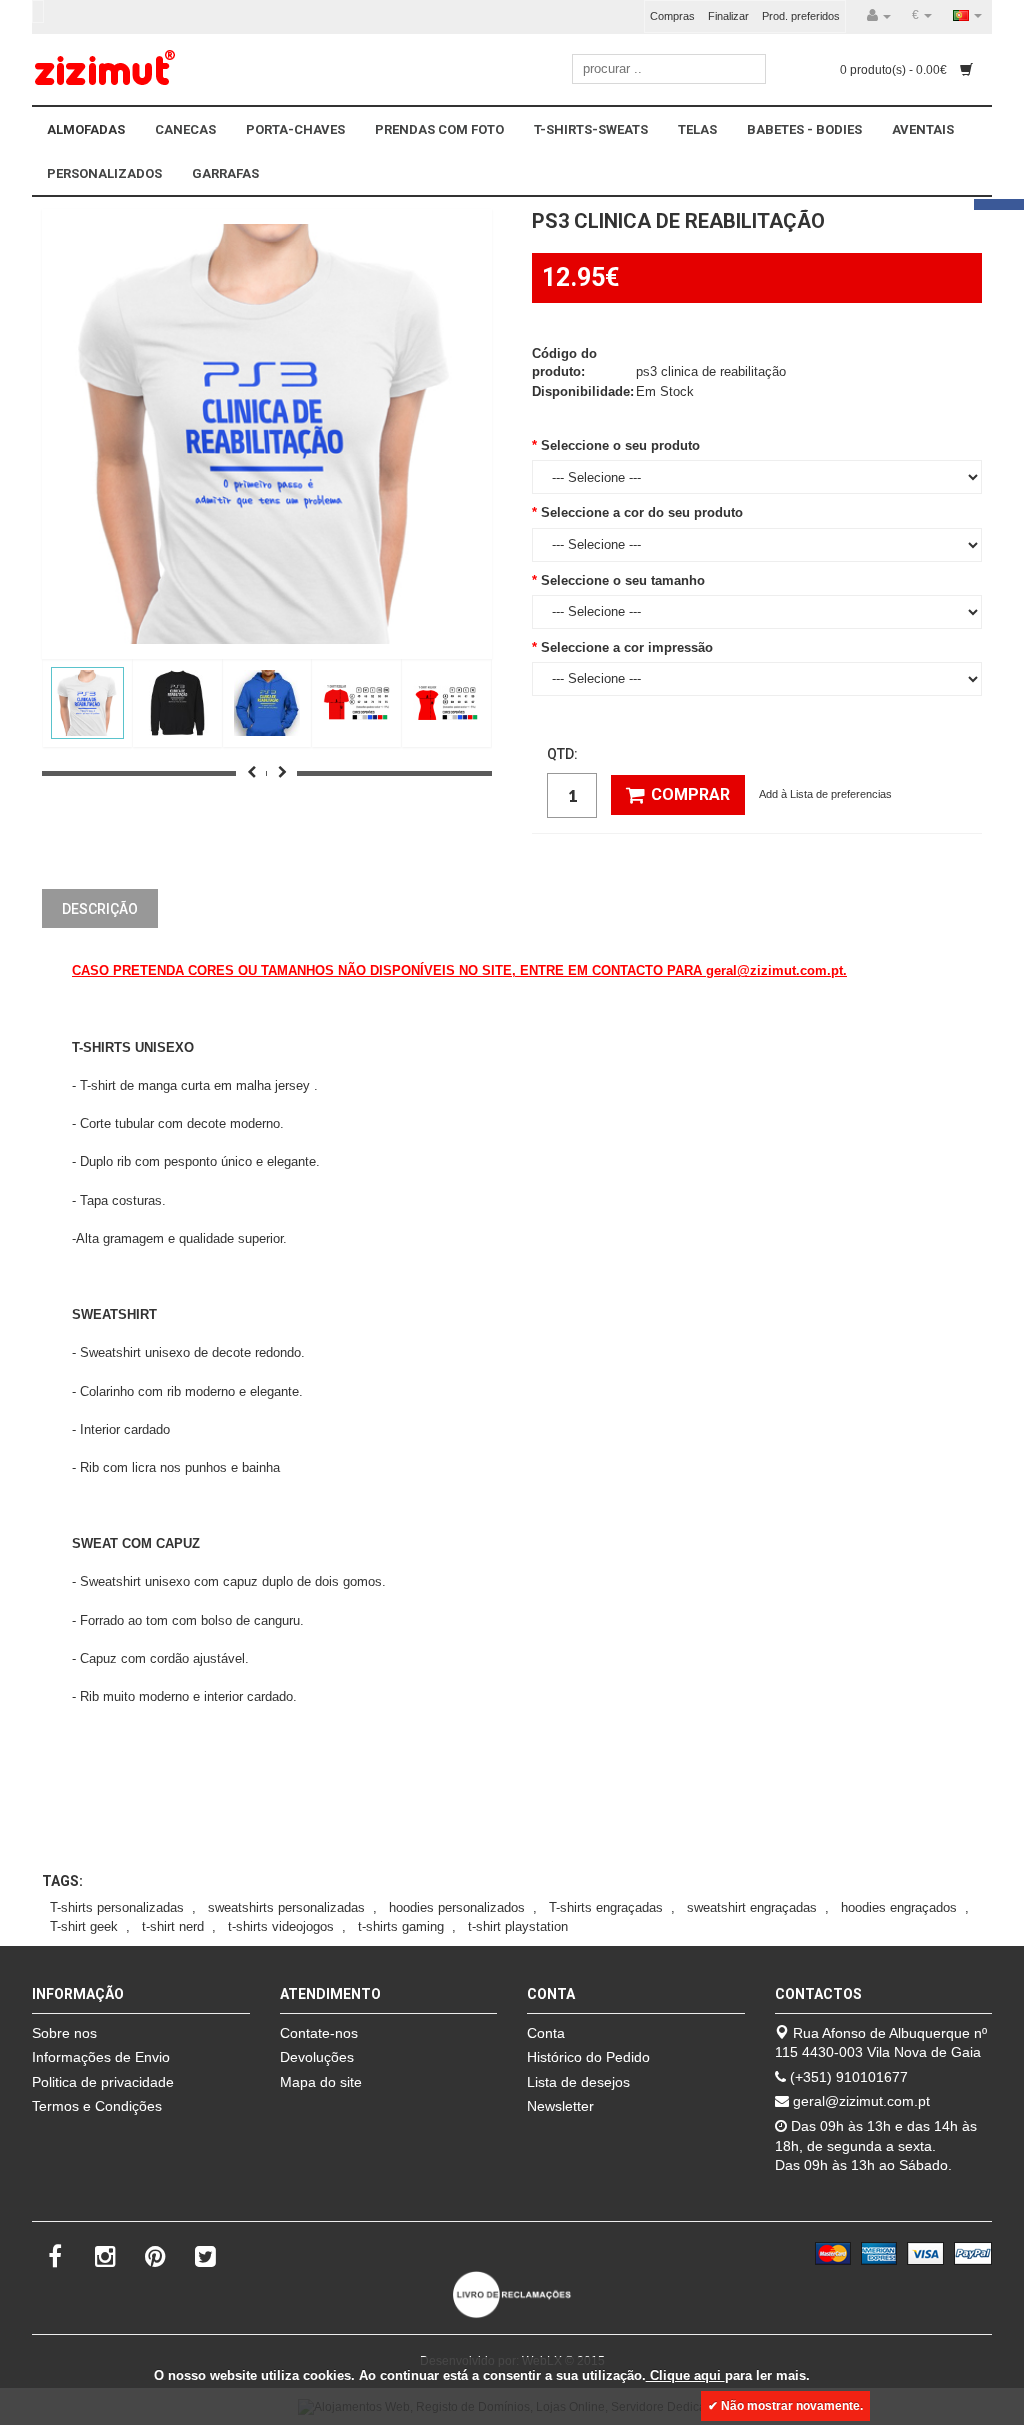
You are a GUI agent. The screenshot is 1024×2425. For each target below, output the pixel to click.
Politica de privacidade (103, 2082)
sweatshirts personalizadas (286, 1907)
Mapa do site (321, 2082)
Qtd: (562, 754)
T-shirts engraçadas (606, 1907)
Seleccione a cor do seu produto (642, 512)
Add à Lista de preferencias (825, 794)
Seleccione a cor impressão (627, 647)
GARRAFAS (225, 173)
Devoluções (317, 2057)
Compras (672, 16)
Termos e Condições (97, 2106)
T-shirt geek (84, 1926)
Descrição (100, 909)
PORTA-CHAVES (295, 129)
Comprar (690, 794)
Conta (546, 2033)
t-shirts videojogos (281, 1926)
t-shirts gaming (401, 1926)
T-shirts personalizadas (117, 1907)
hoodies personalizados (457, 1907)
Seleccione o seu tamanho (623, 580)
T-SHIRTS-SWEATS (591, 129)
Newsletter (560, 2106)
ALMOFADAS (86, 129)
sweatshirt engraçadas (752, 1907)
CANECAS (185, 129)
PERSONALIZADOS (104, 173)
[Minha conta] (879, 16)
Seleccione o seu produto (620, 445)
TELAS (697, 129)
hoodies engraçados (899, 1907)
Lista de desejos (578, 2082)
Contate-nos (319, 2033)
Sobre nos (64, 2033)
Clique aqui (685, 2375)
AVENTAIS (923, 129)
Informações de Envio (101, 2057)
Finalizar (728, 16)
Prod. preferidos (801, 16)
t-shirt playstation (518, 1926)
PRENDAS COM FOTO (439, 129)
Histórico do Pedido (588, 2057)
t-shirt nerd (173, 1926)
